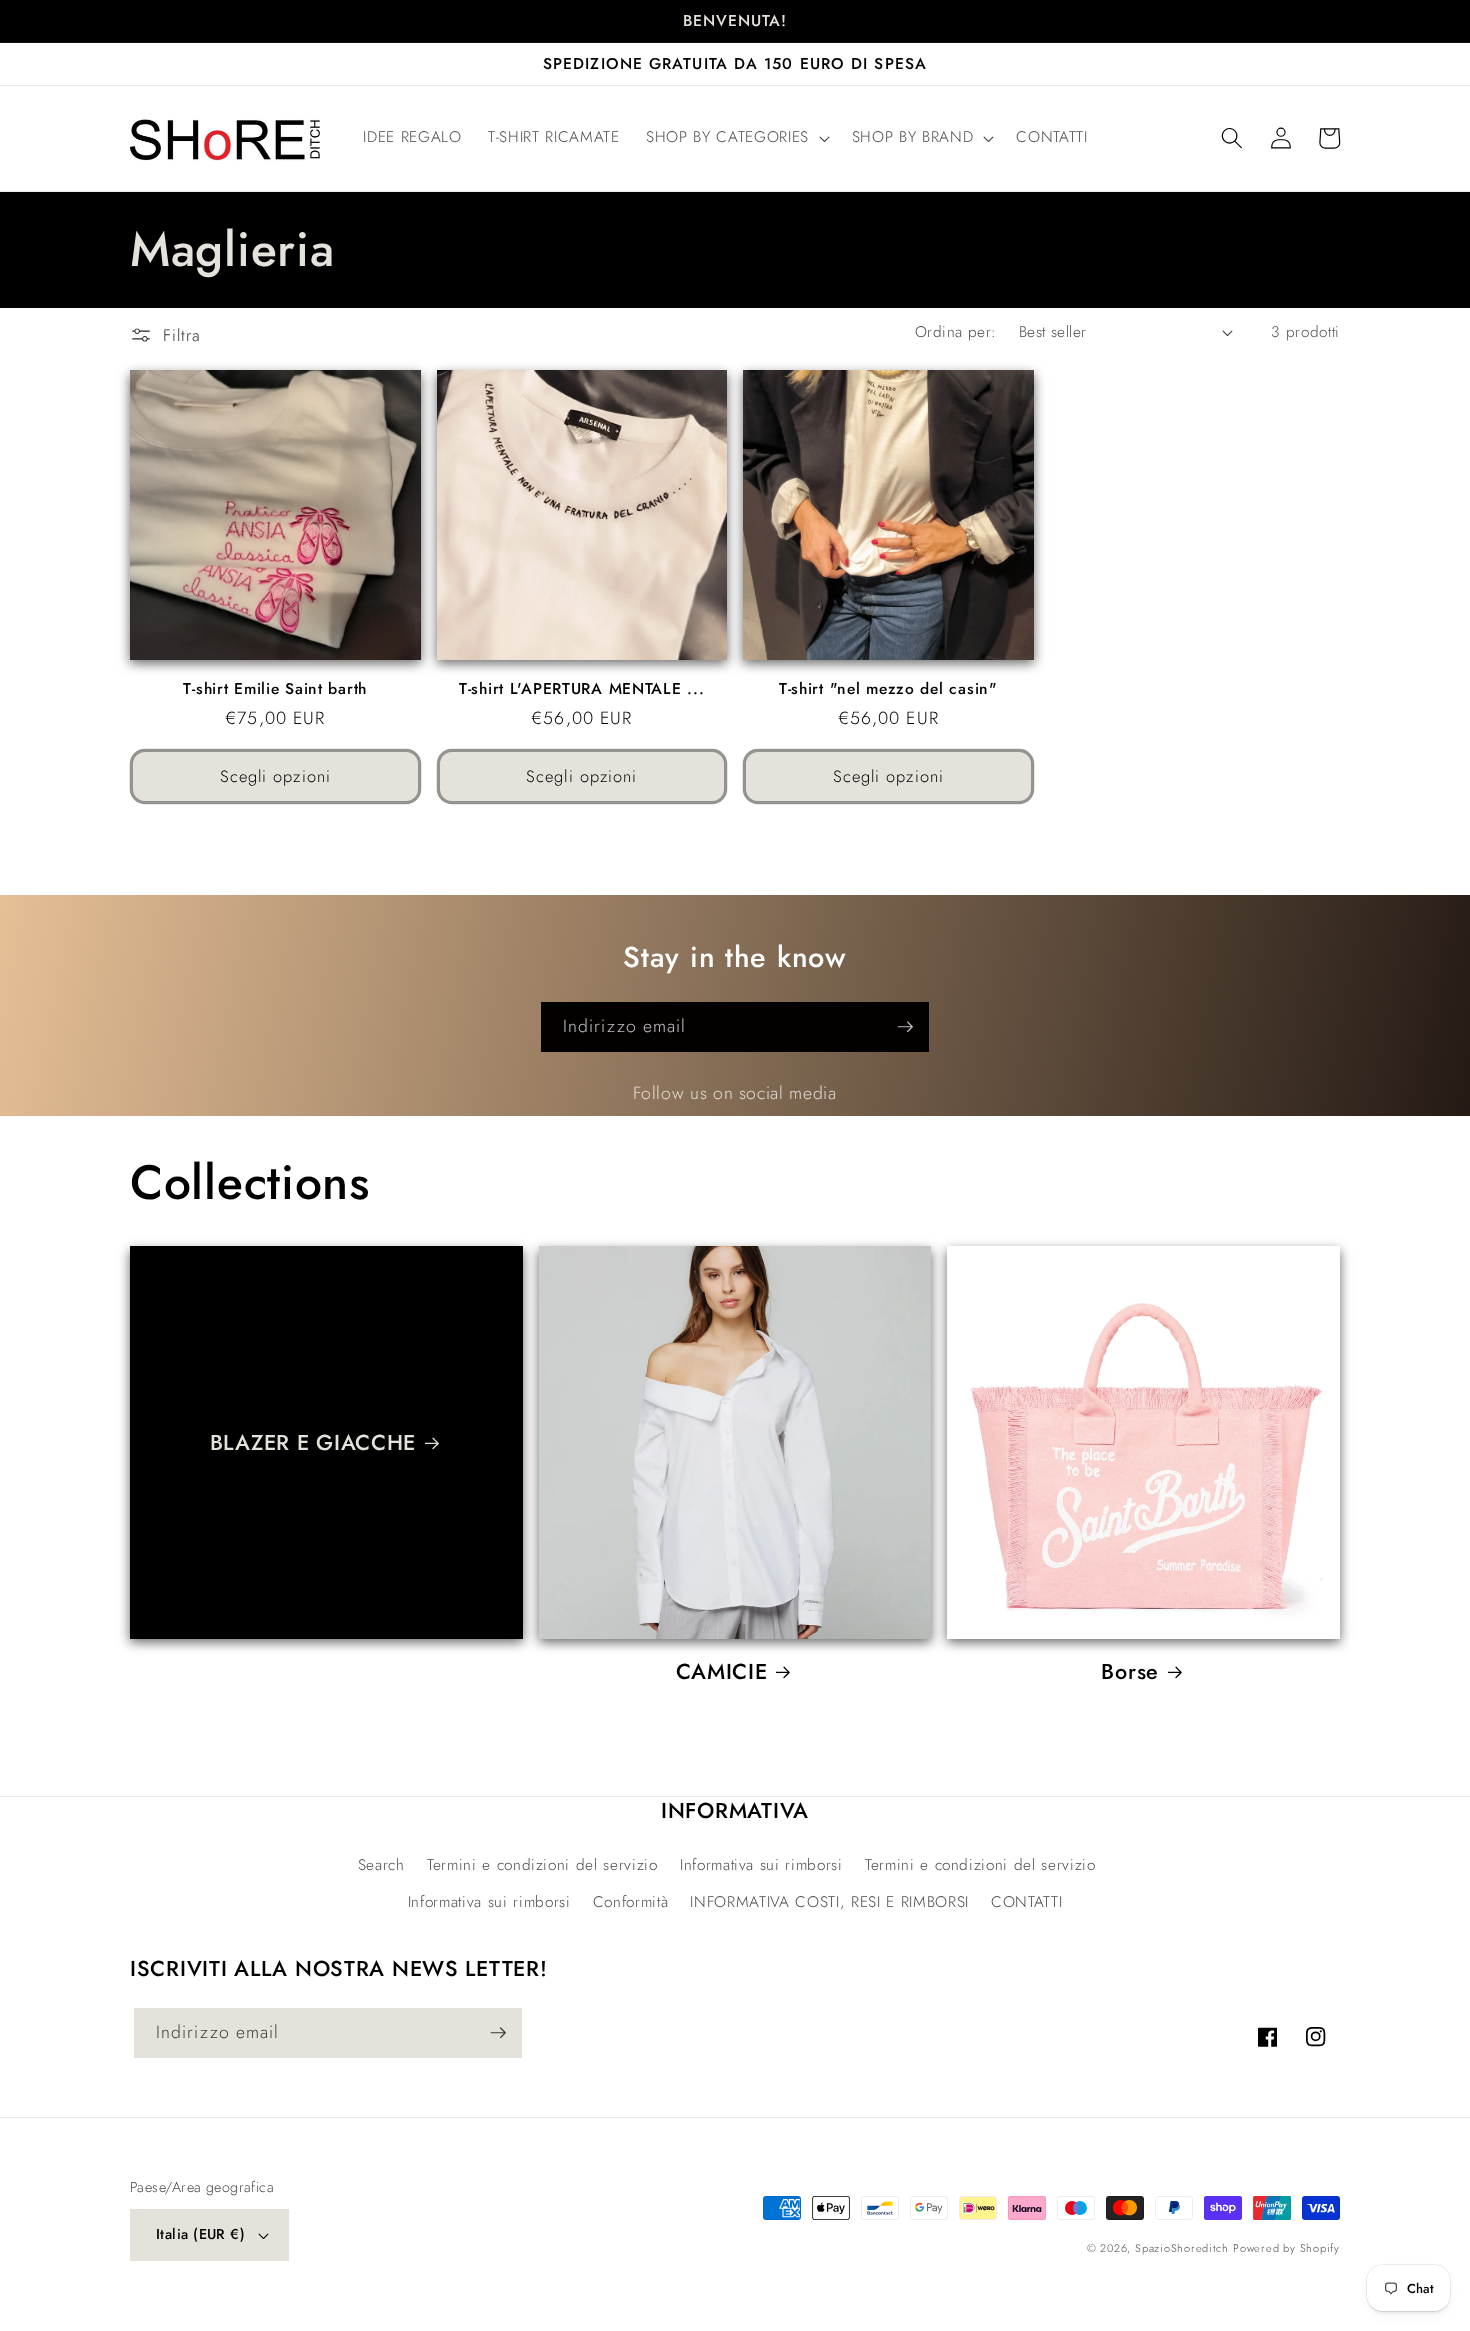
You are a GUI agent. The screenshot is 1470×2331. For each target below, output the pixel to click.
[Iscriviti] (905, 1027)
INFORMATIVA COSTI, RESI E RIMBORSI (829, 1902)
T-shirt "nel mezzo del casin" (888, 689)
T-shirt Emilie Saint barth (275, 689)
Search (381, 1865)
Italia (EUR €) (200, 2234)
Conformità (631, 1902)
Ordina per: (956, 332)
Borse (1130, 1672)
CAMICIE (722, 1672)
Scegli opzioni (275, 776)
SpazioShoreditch (1181, 2248)
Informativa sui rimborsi (761, 1865)
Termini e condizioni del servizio (542, 1865)
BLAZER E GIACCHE (313, 1443)
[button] (736, 138)
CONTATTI (1026, 1902)
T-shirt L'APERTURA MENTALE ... (582, 689)
